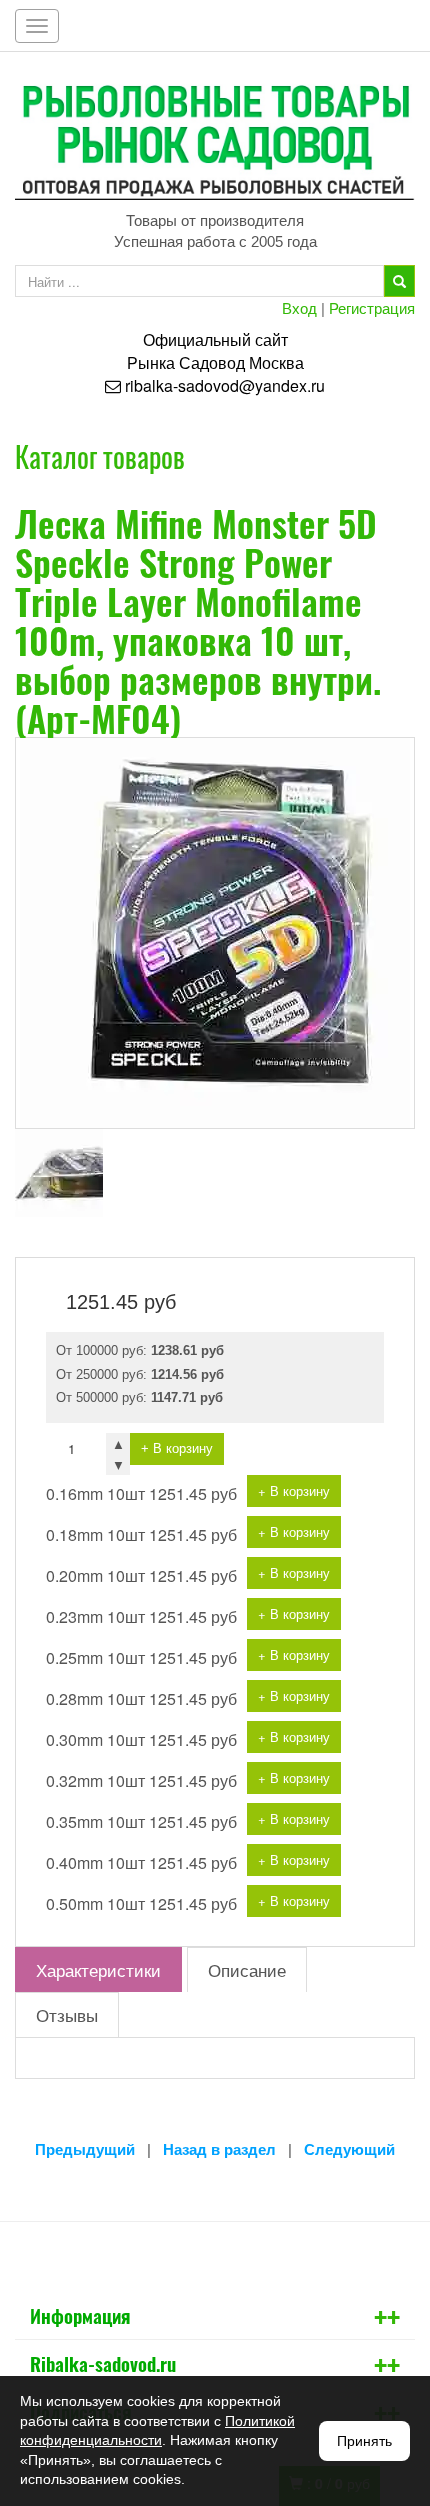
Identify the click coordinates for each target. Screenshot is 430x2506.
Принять (364, 2441)
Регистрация (372, 307)
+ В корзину (177, 1448)
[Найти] (399, 281)
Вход (299, 307)
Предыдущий (85, 2149)
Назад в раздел (219, 2149)
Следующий (349, 2149)
